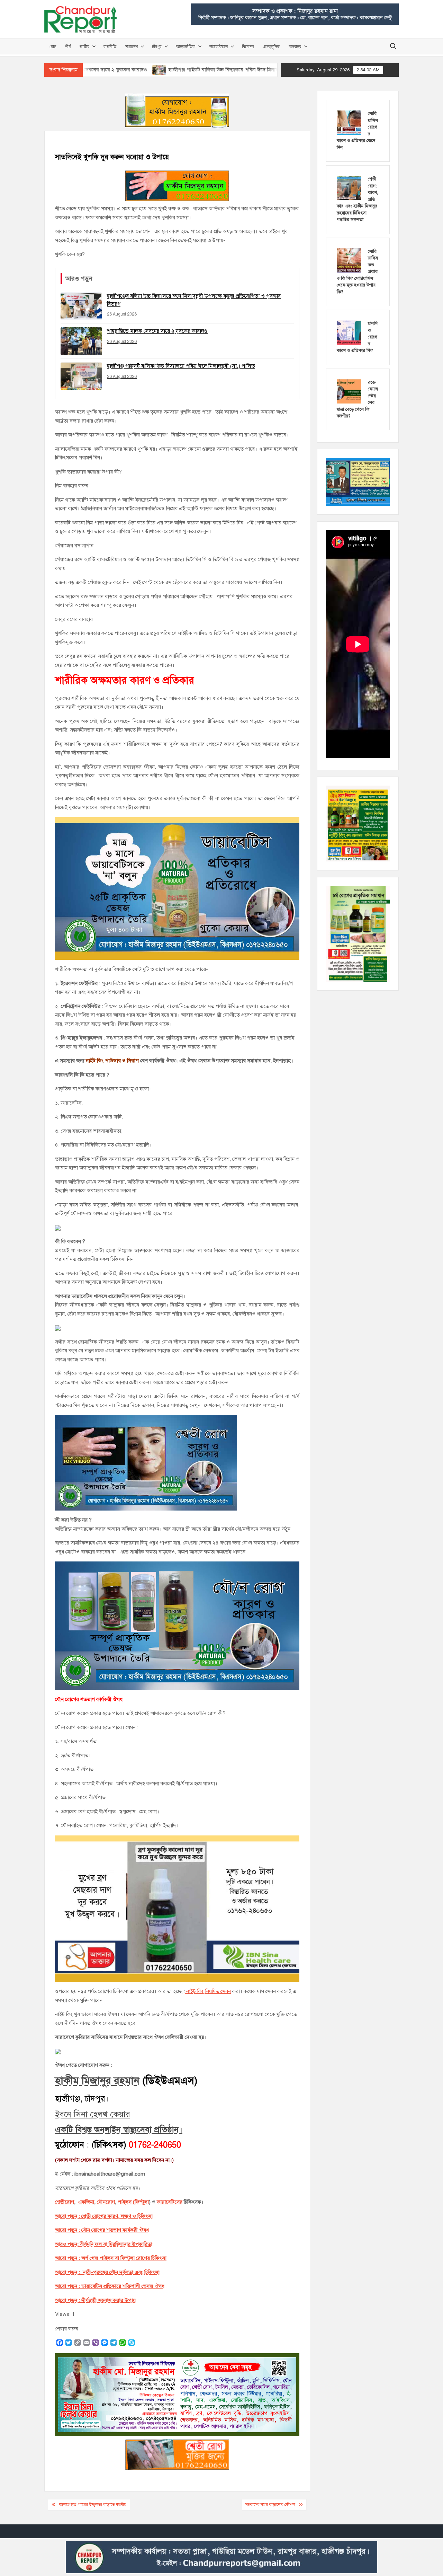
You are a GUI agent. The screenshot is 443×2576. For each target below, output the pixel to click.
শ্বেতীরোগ (65, 2202)
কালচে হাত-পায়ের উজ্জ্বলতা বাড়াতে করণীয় (93, 2505)
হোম (53, 46)
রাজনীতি (110, 46)
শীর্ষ (68, 46)
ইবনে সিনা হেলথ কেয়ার (93, 2114)
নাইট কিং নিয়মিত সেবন (208, 1991)
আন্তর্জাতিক (186, 46)
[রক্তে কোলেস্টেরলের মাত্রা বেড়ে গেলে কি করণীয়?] (349, 391)
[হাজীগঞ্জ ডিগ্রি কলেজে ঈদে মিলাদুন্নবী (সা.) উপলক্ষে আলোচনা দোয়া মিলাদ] (241, 70)
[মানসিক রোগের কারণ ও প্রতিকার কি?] (349, 332)
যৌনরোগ (106, 2202)
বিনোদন (248, 46)
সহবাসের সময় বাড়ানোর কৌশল (270, 2505)
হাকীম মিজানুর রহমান (97, 2081)
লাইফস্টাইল (219, 46)
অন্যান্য (295, 46)
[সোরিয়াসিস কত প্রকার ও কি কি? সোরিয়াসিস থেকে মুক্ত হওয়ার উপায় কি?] (349, 260)
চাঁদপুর (157, 46)
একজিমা (85, 2202)
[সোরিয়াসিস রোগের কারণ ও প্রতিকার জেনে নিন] (349, 122)
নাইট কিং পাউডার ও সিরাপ (112, 1061)
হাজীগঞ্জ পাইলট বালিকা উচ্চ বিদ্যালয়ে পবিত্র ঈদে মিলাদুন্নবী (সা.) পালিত (157, 70)
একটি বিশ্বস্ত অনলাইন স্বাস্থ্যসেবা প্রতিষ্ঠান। (119, 2130)
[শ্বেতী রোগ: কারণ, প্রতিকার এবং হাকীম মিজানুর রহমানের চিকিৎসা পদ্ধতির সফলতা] (349, 188)
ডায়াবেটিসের (170, 2202)
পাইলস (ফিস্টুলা (133, 2202)
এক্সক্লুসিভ (271, 46)
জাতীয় (84, 46)
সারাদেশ (132, 46)
